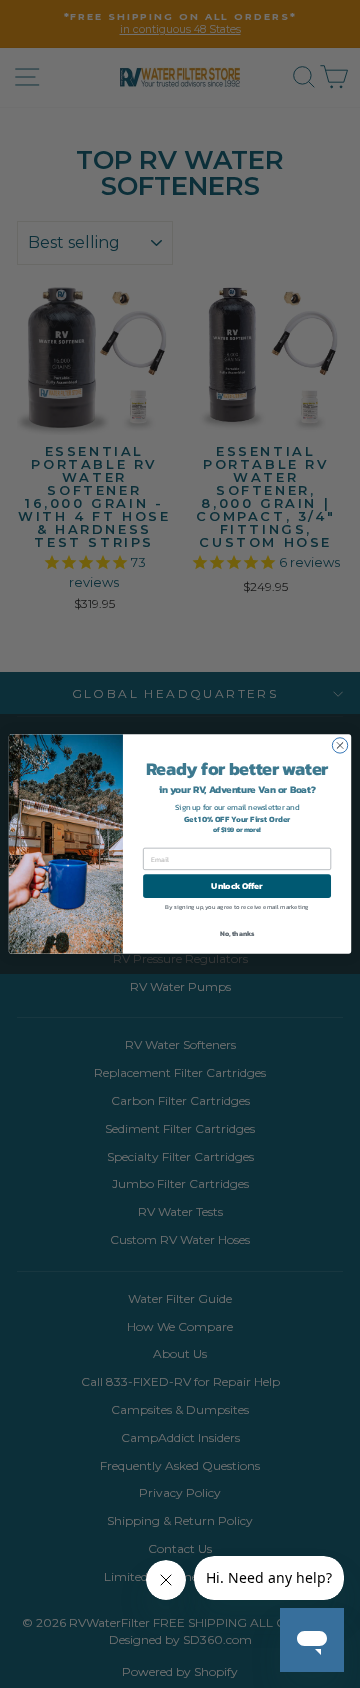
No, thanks (237, 933)
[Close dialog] (339, 745)
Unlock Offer (236, 885)
